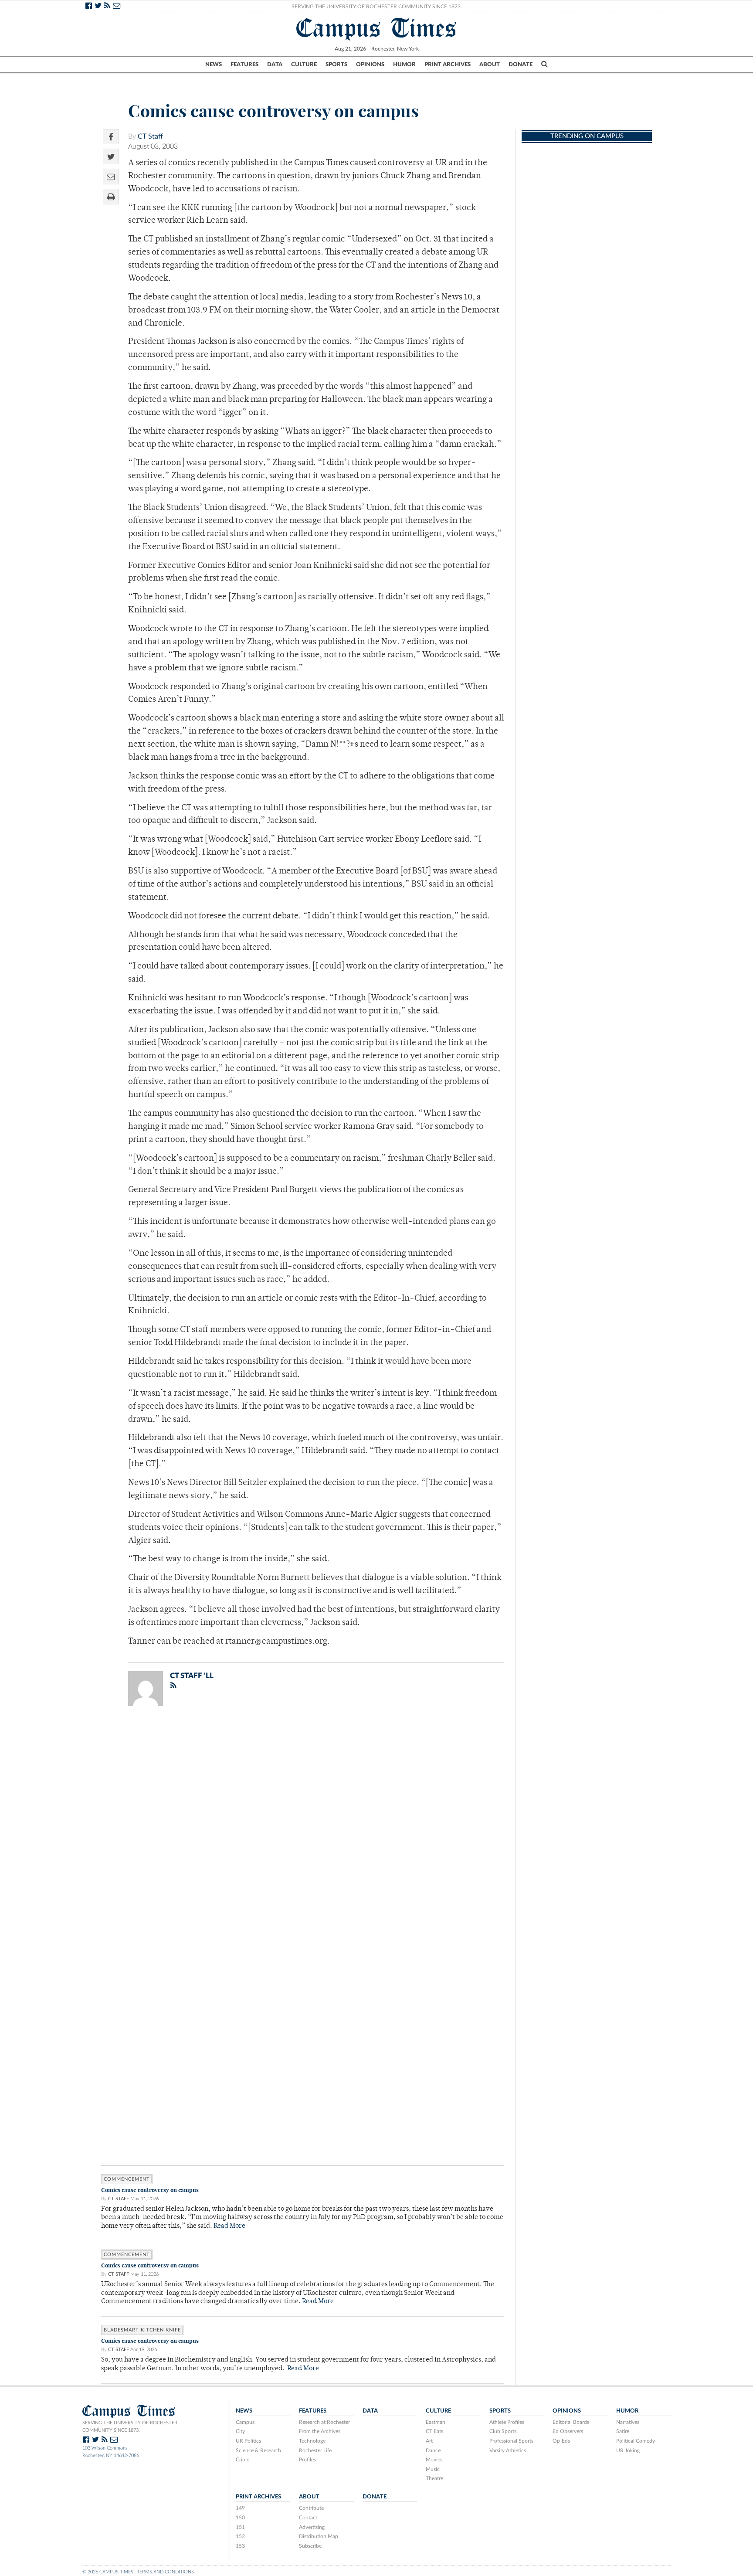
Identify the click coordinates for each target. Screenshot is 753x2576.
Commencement (127, 2179)
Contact (308, 2518)
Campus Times (377, 28)
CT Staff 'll (192, 1676)
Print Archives (448, 65)
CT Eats (434, 2431)
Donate (521, 65)
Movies (434, 2460)
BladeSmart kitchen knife (142, 2330)
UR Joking (628, 2450)
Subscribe (310, 2546)
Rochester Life (315, 2450)
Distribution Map (319, 2536)
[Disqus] (303, 1826)
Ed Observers (568, 2431)
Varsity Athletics (508, 2450)
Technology (312, 2441)
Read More (229, 2226)
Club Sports (503, 2431)
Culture (304, 65)
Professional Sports (511, 2441)
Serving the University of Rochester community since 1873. (130, 2426)
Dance (433, 2450)
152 (240, 2536)
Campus (245, 2422)
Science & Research (258, 2450)
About (490, 65)
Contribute (311, 2508)
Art (429, 2441)
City (240, 2431)
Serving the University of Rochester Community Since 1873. (377, 7)
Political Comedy (636, 2441)
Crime (243, 2460)
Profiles (307, 2460)
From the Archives (320, 2431)
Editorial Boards (571, 2422)
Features (244, 65)
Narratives (628, 2422)
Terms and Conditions (165, 2572)
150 (240, 2518)
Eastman (436, 2422)
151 (240, 2527)
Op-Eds (561, 2441)
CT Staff (150, 136)
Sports (336, 65)
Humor (404, 65)
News (214, 65)
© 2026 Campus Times (108, 2572)
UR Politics (248, 2441)
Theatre (434, 2478)
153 (240, 2546)
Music (433, 2469)
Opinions (370, 65)
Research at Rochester (324, 2422)
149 (240, 2508)
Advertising (312, 2527)
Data (275, 65)
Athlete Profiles (507, 2422)
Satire (623, 2431)
